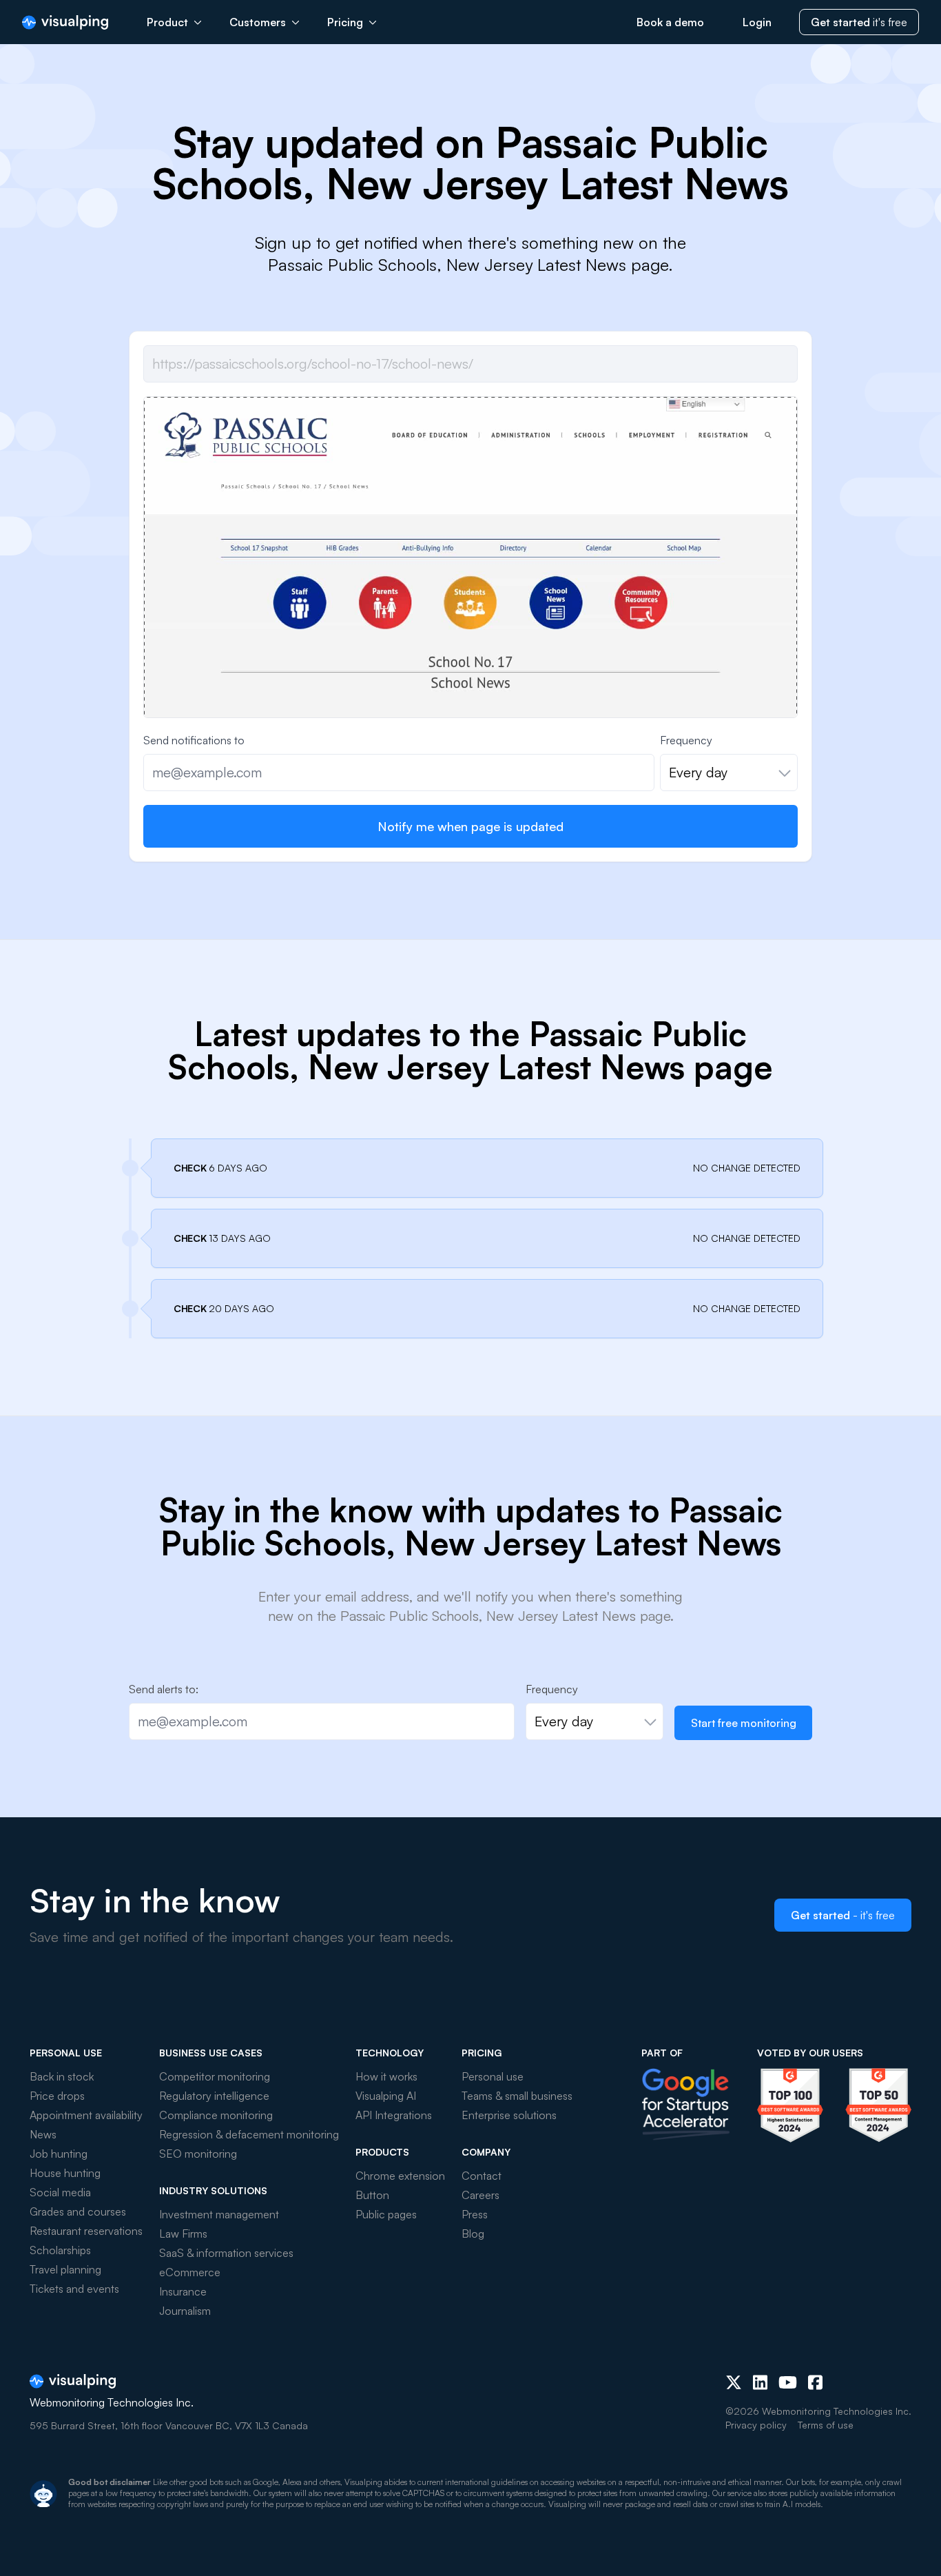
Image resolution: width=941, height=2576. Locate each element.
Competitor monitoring (215, 2076)
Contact (482, 2176)
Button (372, 2195)
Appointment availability (86, 2115)
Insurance (183, 2291)
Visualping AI (386, 2096)
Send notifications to (194, 740)
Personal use (493, 2076)
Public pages (386, 2214)
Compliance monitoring (216, 2115)
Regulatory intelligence (214, 2096)
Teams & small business (517, 2096)
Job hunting (59, 2154)
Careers (480, 2195)
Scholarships (60, 2250)
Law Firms (183, 2233)
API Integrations (394, 2115)
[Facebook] (815, 2382)
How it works (386, 2076)
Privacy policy (756, 2425)
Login (757, 22)
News (43, 2134)
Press (475, 2214)
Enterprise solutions (509, 2115)
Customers (258, 22)
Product (167, 22)
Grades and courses (78, 2211)
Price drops (57, 2096)
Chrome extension (400, 2176)
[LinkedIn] (760, 2382)
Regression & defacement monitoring (249, 2134)
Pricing (345, 22)
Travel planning (65, 2269)
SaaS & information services (226, 2253)
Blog (473, 2233)
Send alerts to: (164, 1689)
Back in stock (62, 2076)
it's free (859, 22)
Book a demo (670, 22)
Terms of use (826, 2425)
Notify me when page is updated (470, 826)
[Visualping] (65, 22)
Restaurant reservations (86, 2231)
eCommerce (190, 2272)
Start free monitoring (744, 1723)
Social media (60, 2192)
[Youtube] (788, 2382)
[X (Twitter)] (734, 2382)
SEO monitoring (198, 2154)
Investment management (219, 2214)
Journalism (185, 2311)
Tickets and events (74, 2289)
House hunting (65, 2173)
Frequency (686, 740)
